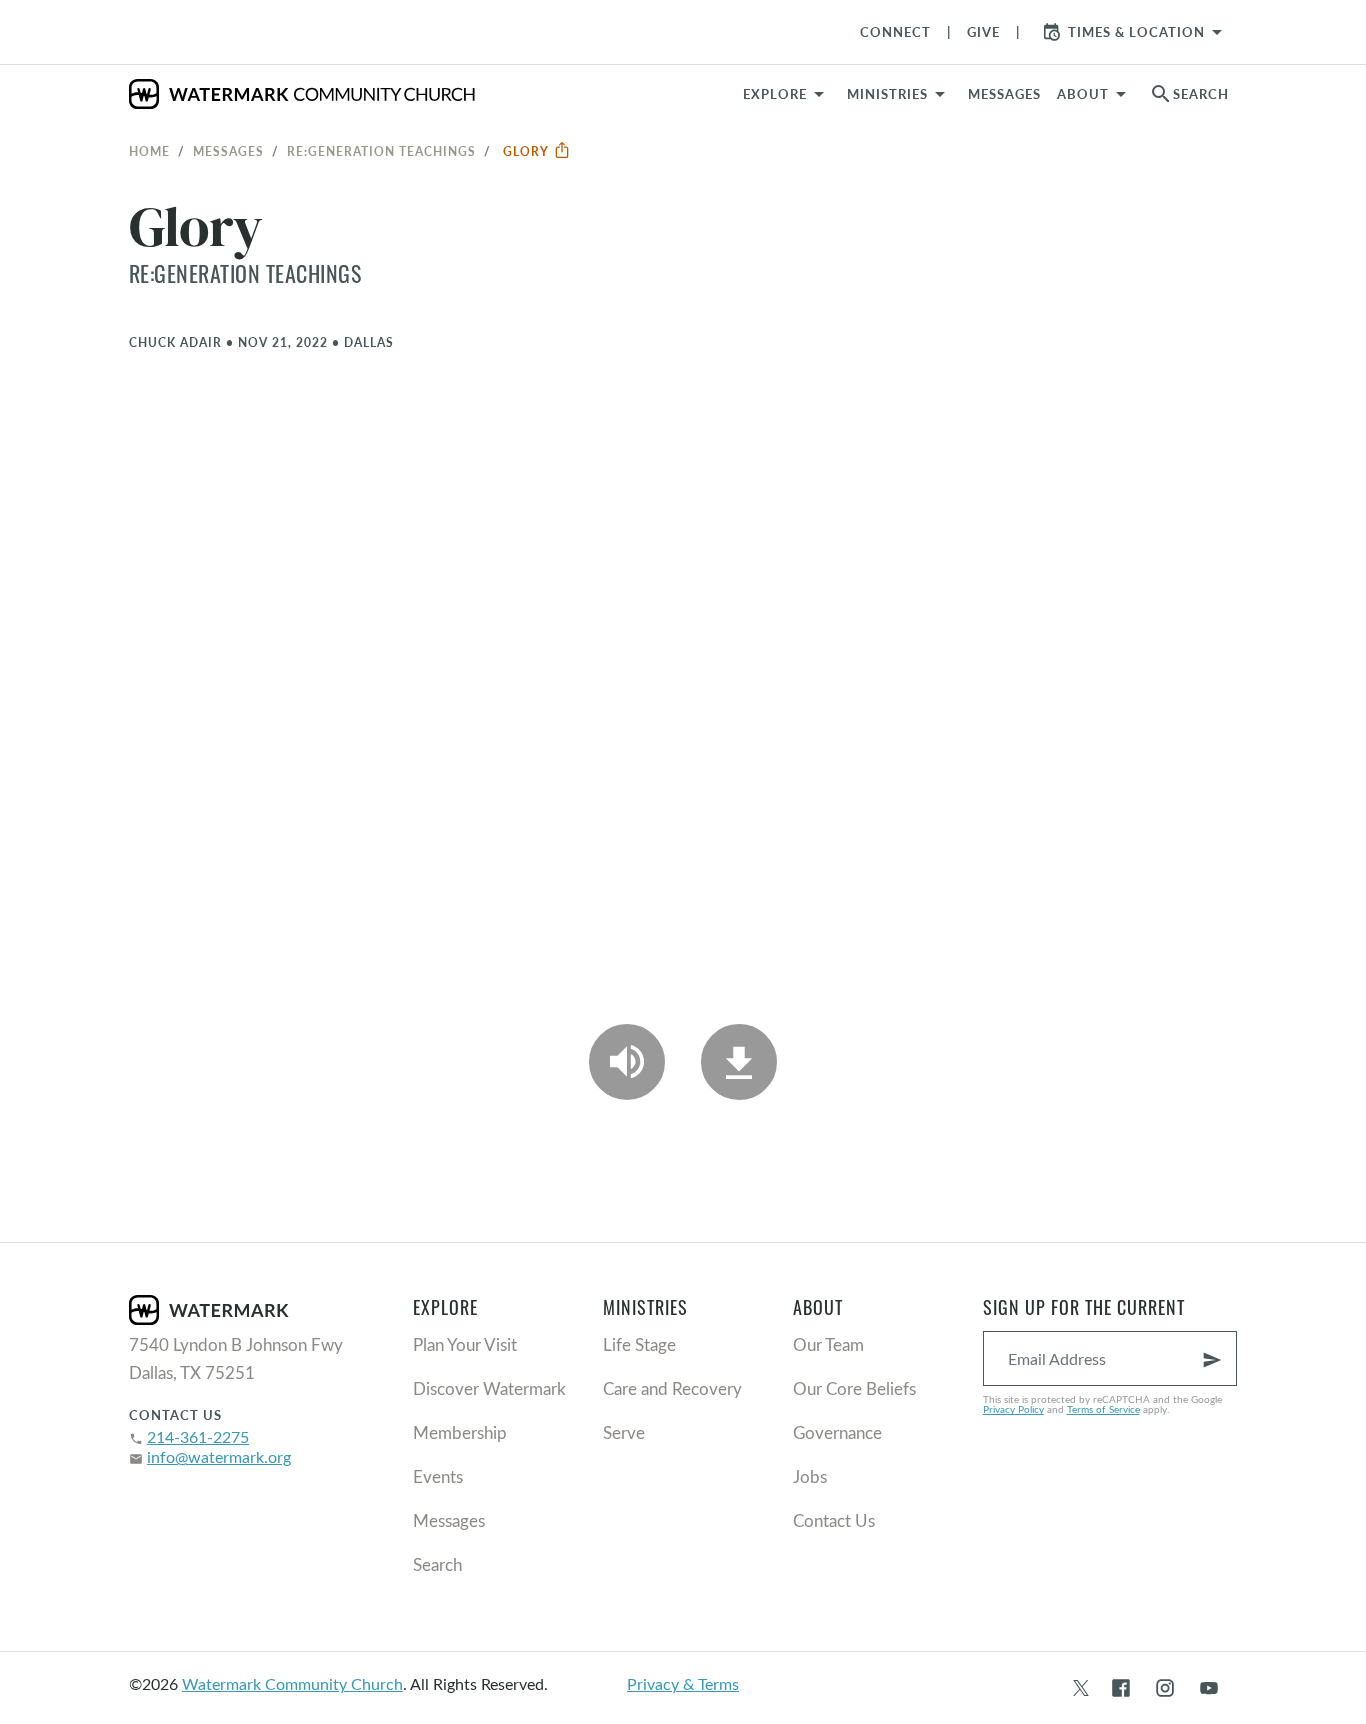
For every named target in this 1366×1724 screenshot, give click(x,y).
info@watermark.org (219, 1456)
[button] (899, 94)
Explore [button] (775, 94)
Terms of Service (1103, 1409)
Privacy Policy (1013, 1409)
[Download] (739, 1062)
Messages (228, 151)
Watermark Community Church (292, 1683)
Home (149, 151)
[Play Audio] (627, 1062)
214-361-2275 (198, 1436)
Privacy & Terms (683, 1683)
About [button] (1083, 94)
